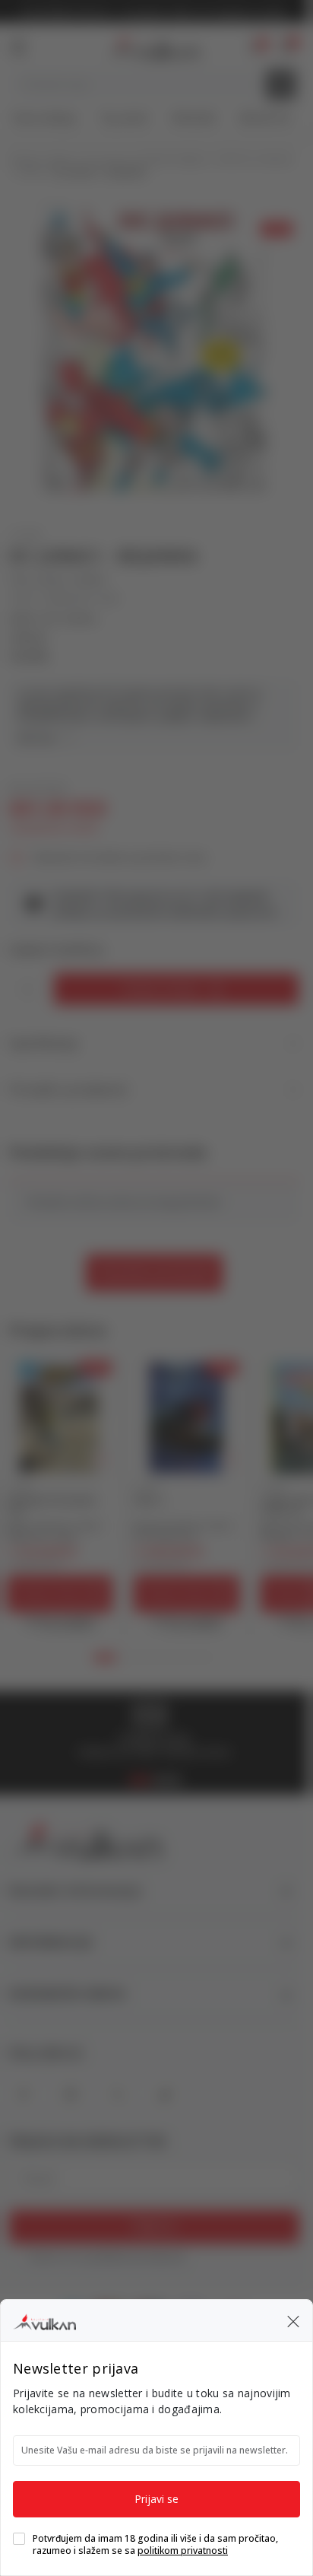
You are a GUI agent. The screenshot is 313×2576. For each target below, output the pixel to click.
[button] (293, 2320)
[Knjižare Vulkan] (44, 2320)
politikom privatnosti (183, 2551)
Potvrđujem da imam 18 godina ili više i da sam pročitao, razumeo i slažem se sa (155, 2545)
